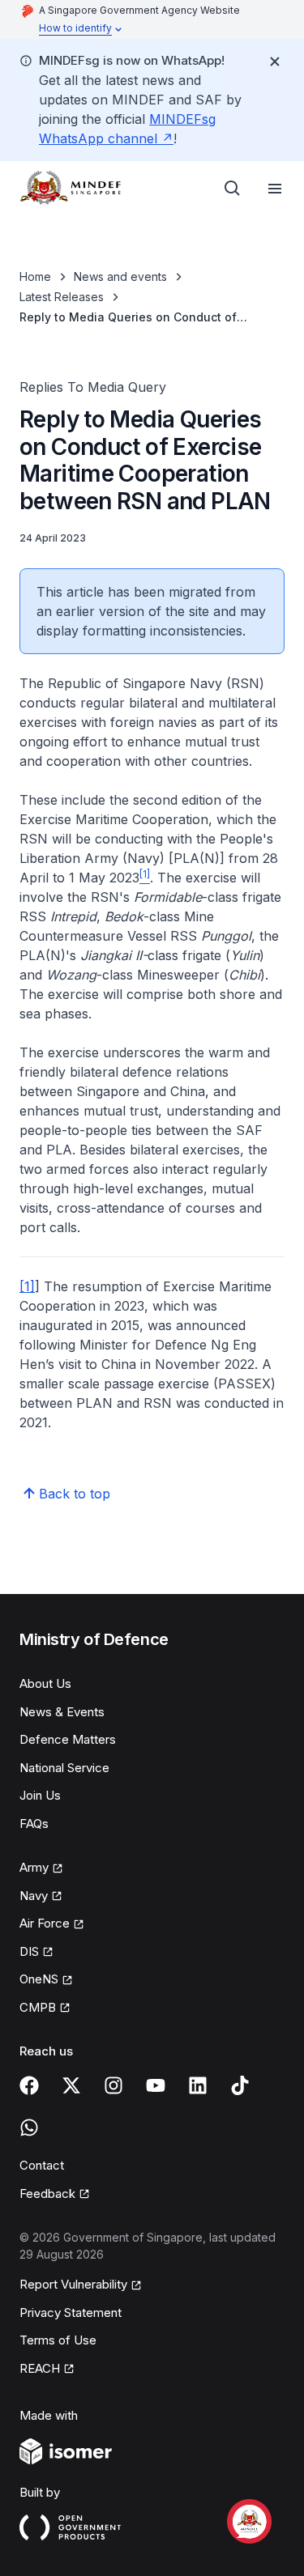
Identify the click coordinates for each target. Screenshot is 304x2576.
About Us (45, 1683)
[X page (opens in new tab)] (71, 2085)
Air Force (52, 1924)
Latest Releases (62, 297)
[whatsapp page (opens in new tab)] (29, 2128)
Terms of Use (58, 2340)
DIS (36, 1953)
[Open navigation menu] (275, 189)
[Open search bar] (233, 189)
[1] (27, 1286)
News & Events (62, 1712)
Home (35, 276)
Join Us (40, 1795)
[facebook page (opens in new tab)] (29, 2085)
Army (41, 1868)
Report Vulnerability (73, 2285)
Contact (42, 2165)
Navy (41, 1897)
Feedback (55, 2195)
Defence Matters (68, 1739)
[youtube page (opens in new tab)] (156, 2085)
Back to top (75, 1494)
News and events (120, 276)
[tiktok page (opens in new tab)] (240, 2085)
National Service (64, 1768)
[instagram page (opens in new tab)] (113, 2085)
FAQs (34, 1824)
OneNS (46, 1980)
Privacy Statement (71, 2312)
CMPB (45, 2009)
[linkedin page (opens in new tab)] (198, 2085)
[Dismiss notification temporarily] (275, 62)
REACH (47, 2370)
